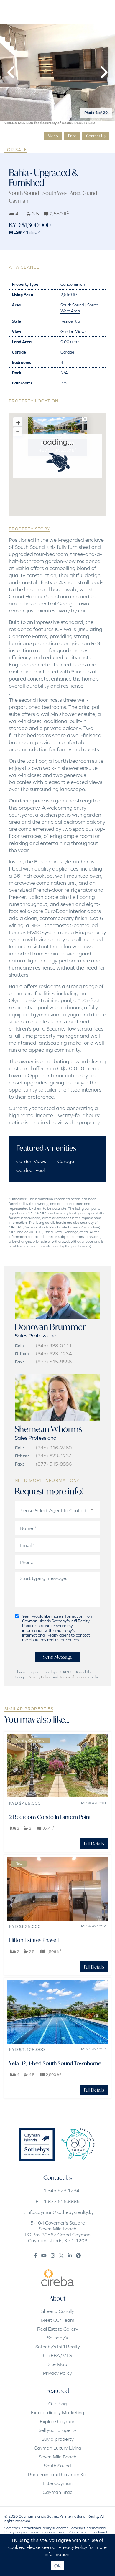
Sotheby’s (57, 2338)
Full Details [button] (94, 1844)
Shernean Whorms (49, 1429)
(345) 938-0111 (54, 1345)
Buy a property (58, 2439)
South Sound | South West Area (45, 193)
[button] (12, 72)
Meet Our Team (57, 2320)
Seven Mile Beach (57, 2457)
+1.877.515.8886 (60, 2201)
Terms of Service (73, 1677)
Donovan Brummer (50, 1327)
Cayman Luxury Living (58, 2448)
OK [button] (57, 2566)
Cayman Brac (57, 2492)
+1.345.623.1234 (60, 2190)
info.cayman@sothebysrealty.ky (60, 2212)
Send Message (58, 1657)
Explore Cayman (58, 2421)
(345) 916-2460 (54, 1448)
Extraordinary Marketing (58, 2412)
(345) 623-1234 (54, 1353)
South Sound (57, 2466)
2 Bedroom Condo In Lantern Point (50, 1817)
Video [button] (53, 136)
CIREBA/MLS (57, 2355)
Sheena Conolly (58, 2311)
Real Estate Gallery (58, 2329)
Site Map (57, 2364)
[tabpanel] (57, 72)
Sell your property (57, 2430)
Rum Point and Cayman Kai (58, 2474)
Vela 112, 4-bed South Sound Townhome (55, 2063)
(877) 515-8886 (54, 1362)
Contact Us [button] (96, 136)
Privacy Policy (39, 1677)
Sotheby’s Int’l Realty (58, 2347)
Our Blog (58, 2404)
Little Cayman (58, 2483)
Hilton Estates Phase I (34, 1940)
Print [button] (72, 136)
